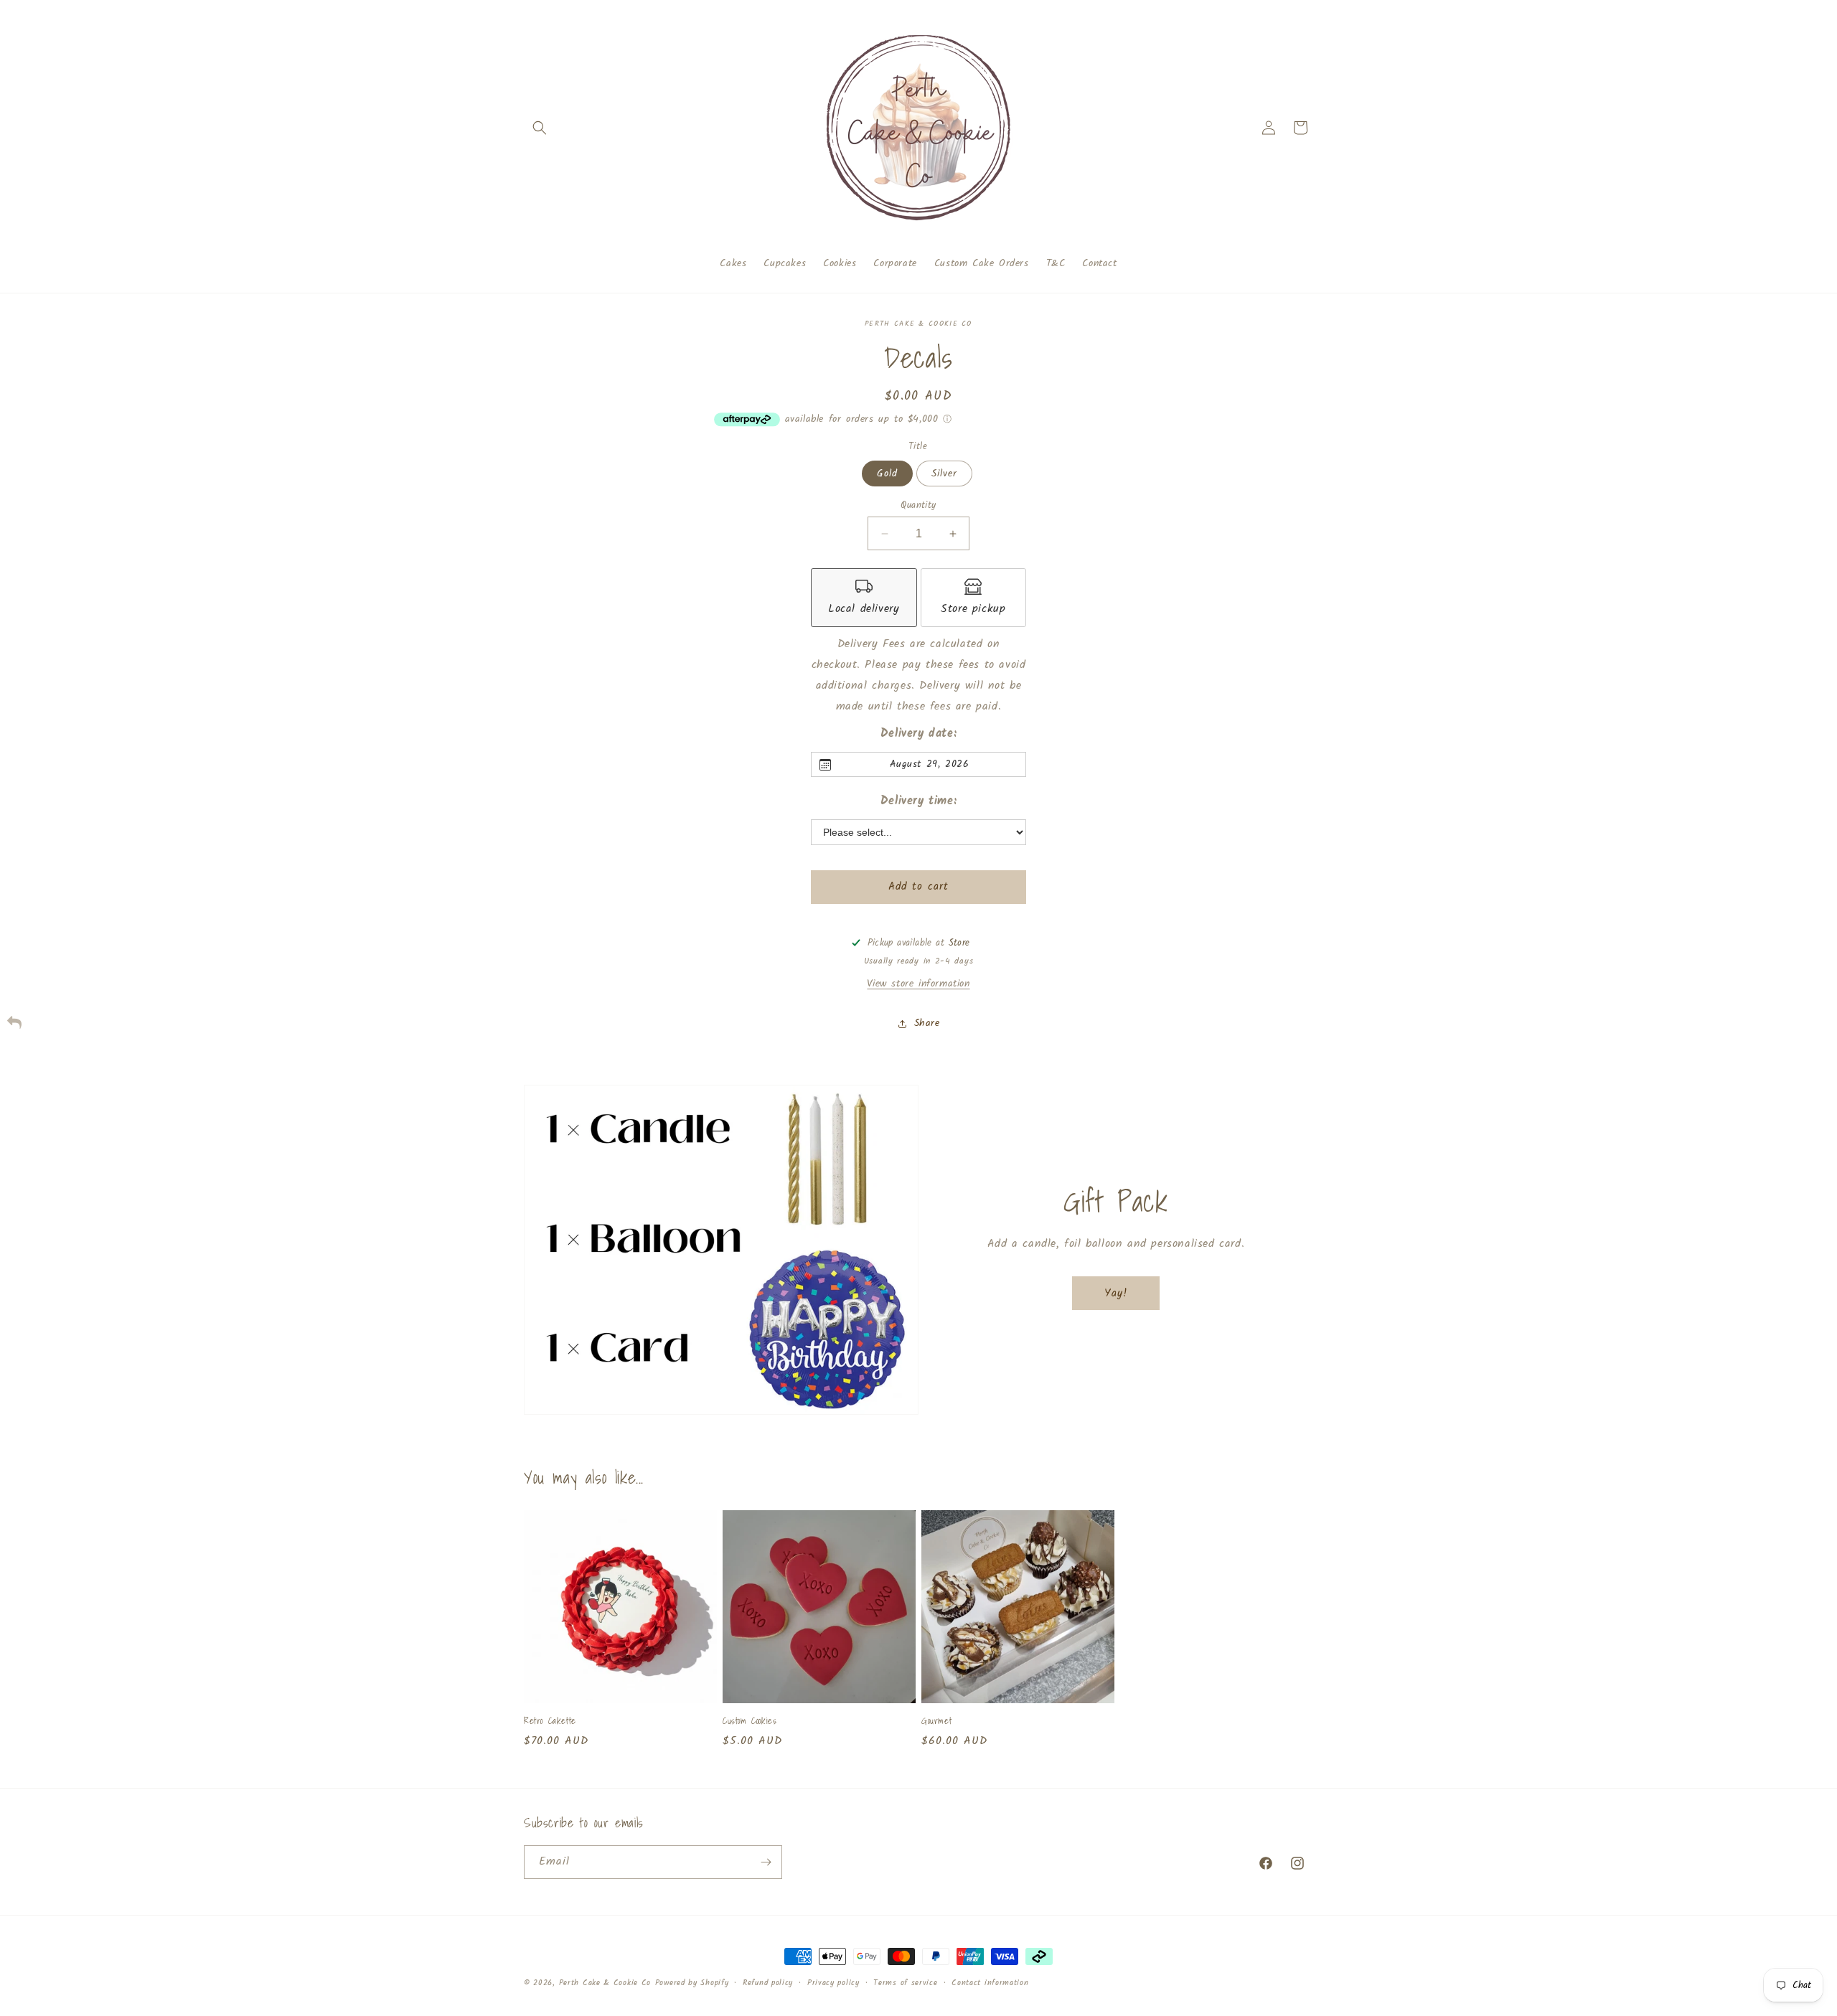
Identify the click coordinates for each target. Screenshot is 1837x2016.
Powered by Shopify (692, 1983)
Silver (944, 474)
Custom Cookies (750, 1721)
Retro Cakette (550, 1721)
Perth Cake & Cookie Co (605, 1983)
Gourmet (936, 1721)
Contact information (990, 1983)
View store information (918, 984)
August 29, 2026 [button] (930, 764)
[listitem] (864, 598)
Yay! (1116, 1293)
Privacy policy (833, 1983)
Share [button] (927, 1023)
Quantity (918, 506)
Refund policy (768, 1983)
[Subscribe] (766, 1862)
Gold (887, 474)
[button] (540, 128)
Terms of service (905, 1983)
